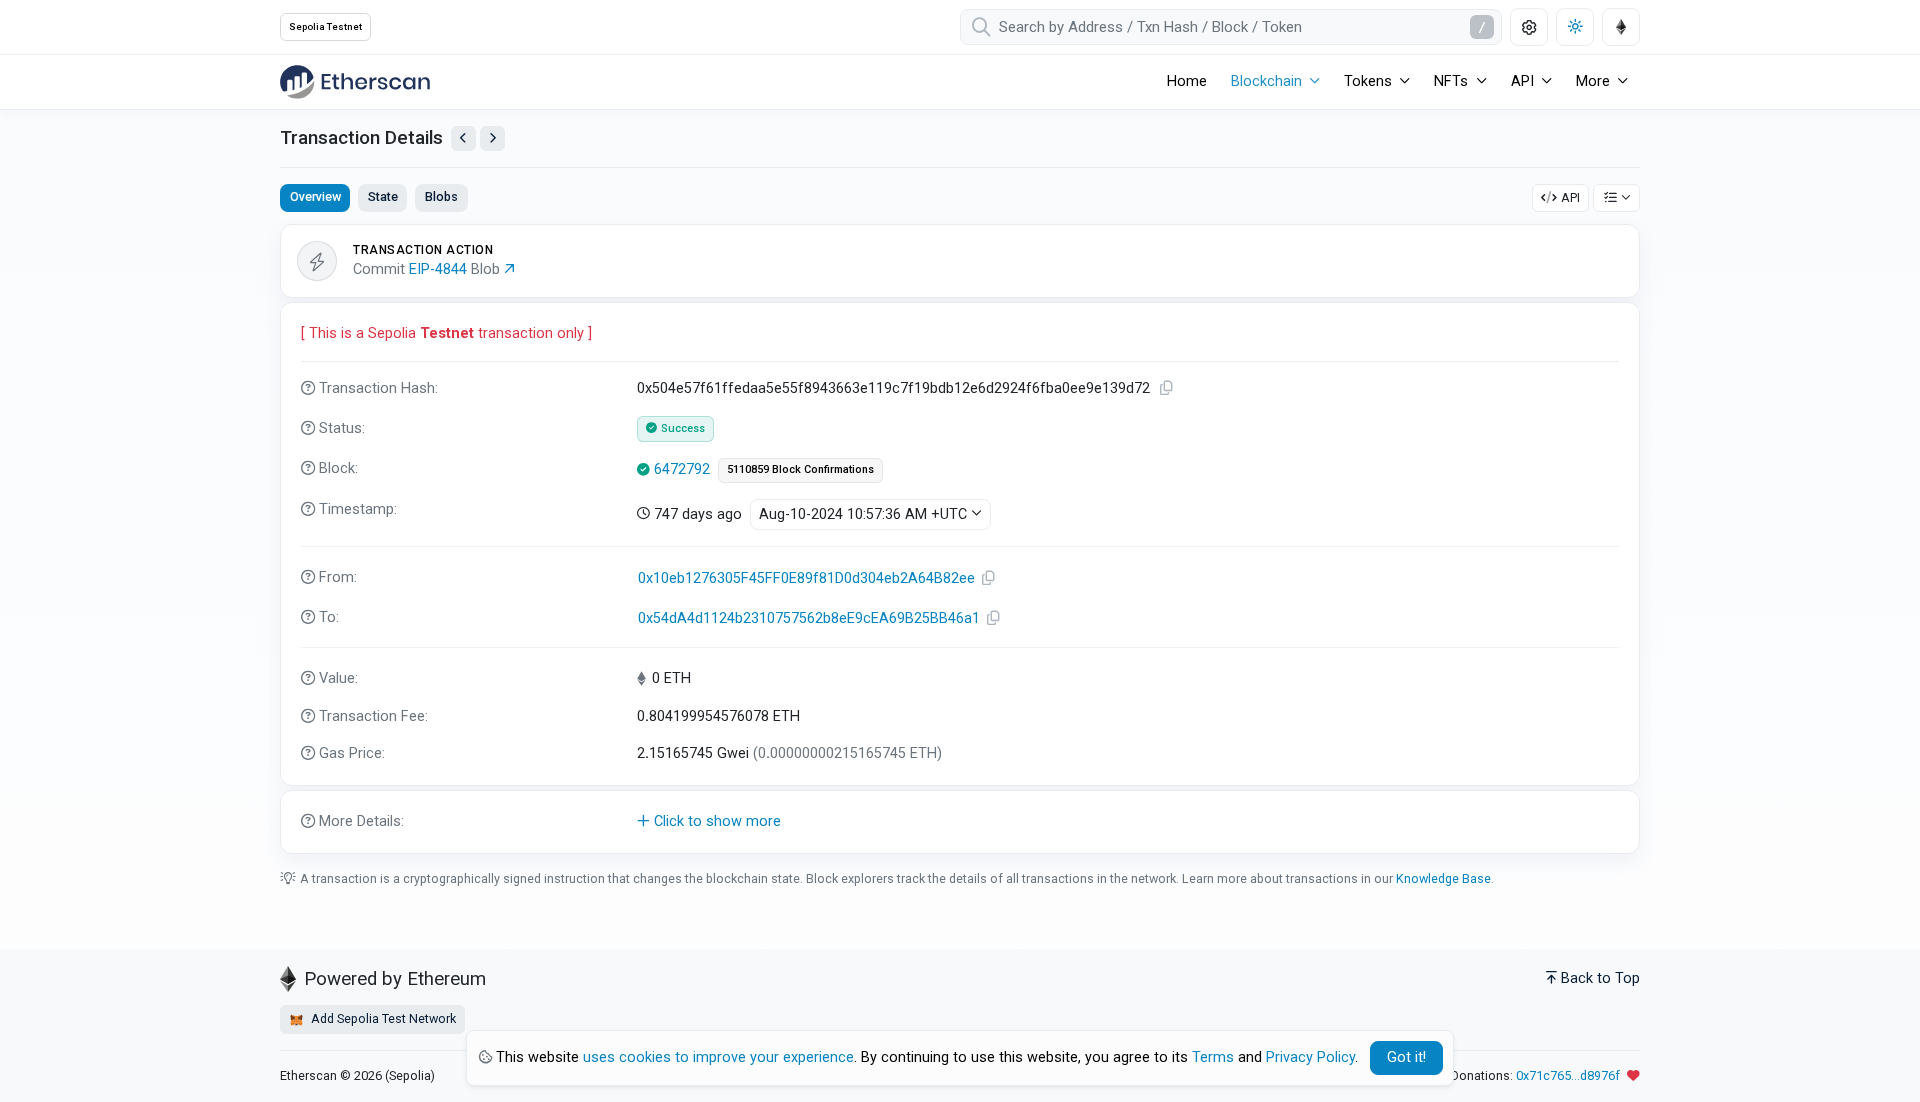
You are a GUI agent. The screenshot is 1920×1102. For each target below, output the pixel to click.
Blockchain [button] (1266, 81)
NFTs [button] (1451, 81)
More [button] (1593, 81)
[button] (960, 822)
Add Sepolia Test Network (382, 1018)
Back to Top (1600, 978)
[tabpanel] (960, 539)
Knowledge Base (1443, 878)
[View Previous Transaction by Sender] (463, 138)
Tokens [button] (1368, 81)
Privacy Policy (1310, 1057)
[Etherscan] (355, 82)
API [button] (1522, 81)
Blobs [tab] (441, 196)
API (1570, 197)
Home (1187, 81)
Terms (1213, 1057)
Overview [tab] (315, 196)
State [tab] (383, 196)
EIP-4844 (438, 269)
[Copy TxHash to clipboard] (1167, 388)
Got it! (1406, 1057)
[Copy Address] (989, 578)
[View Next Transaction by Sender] (492, 138)
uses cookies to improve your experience (718, 1057)
